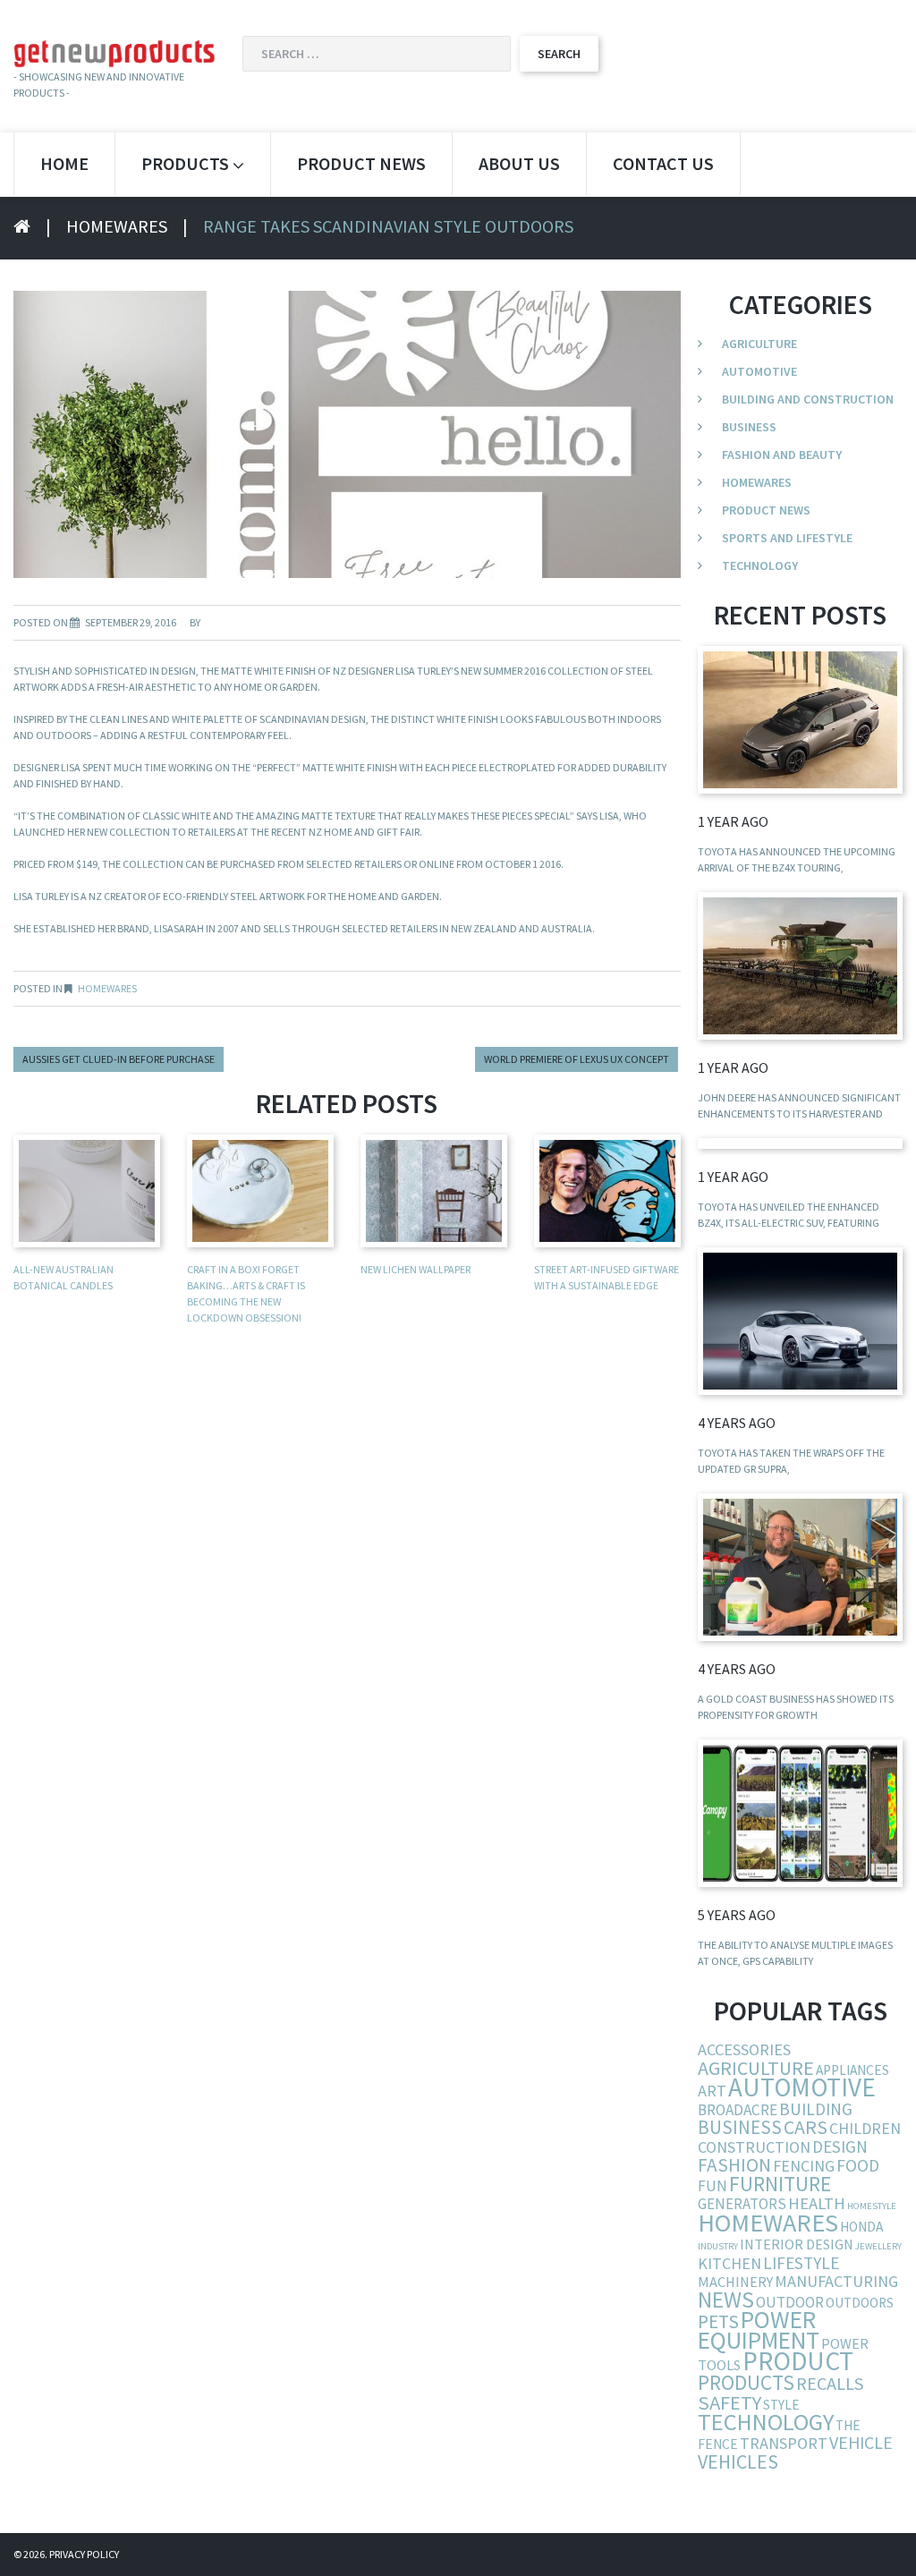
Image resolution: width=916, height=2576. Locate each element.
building (816, 2109)
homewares (768, 2223)
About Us (519, 163)
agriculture (756, 2068)
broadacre (738, 2110)
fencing (804, 2166)
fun (712, 2186)
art (712, 2091)
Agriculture (759, 344)
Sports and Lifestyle (787, 538)
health (817, 2203)
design (840, 2147)
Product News (361, 163)
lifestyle (801, 2263)
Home (64, 163)
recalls (830, 2384)
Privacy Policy (84, 2554)
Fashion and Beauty (782, 455)
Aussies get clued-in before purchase (119, 1059)
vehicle (861, 2442)
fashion (734, 2165)
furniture (780, 2184)
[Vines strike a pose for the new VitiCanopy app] (800, 1813)
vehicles (738, 2461)
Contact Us (663, 163)
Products (185, 163)
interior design (797, 2244)
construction (754, 2147)
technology (766, 2422)
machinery (735, 2282)
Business (749, 427)
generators (742, 2204)
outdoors (860, 2303)
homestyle (872, 2206)
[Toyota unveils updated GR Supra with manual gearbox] (800, 1321)
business (740, 2127)
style (781, 2405)
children (865, 2128)
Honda (861, 2227)
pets (718, 2321)
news (726, 2300)
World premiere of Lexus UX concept (577, 1059)
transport (784, 2443)
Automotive (759, 371)
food (858, 2165)
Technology (760, 565)
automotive (802, 2087)
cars (806, 2127)
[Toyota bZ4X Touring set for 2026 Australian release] (800, 720)
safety (729, 2402)
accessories (744, 2049)
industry (718, 2246)
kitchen (729, 2263)
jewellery (878, 2246)
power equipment (759, 2330)
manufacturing (836, 2281)
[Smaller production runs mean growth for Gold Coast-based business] (800, 1567)
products (746, 2382)
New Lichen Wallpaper (416, 1269)
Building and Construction (808, 399)
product (798, 2361)
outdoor (790, 2302)
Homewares (117, 226)
